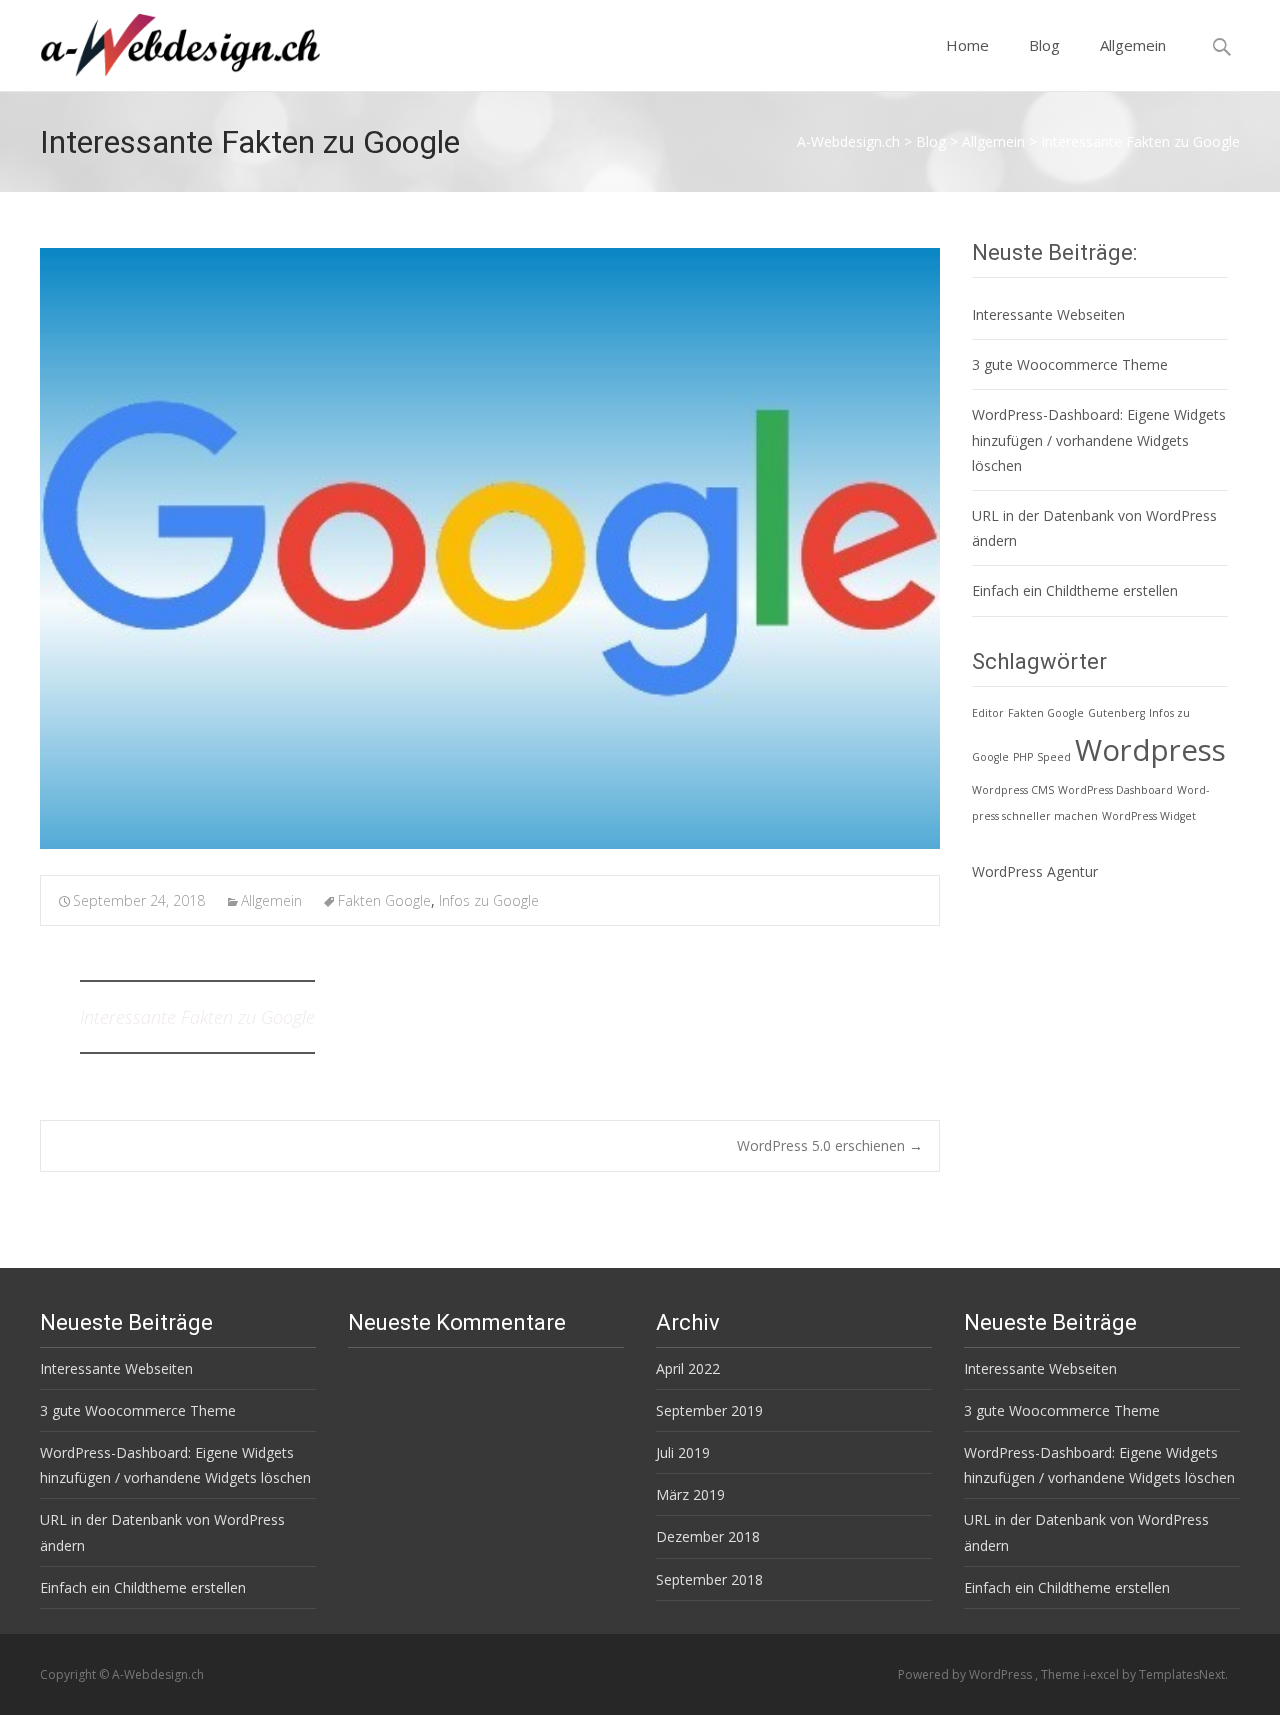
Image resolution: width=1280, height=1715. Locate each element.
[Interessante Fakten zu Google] (490, 548)
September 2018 (709, 1579)
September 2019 (709, 1410)
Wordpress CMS (1013, 790)
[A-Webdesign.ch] (164, 40)
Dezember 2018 (708, 1536)
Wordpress (1150, 750)
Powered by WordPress (966, 1674)
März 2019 (690, 1494)
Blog (1044, 45)
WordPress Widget (1149, 816)
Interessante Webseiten (1048, 314)
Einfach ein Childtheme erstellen (1075, 590)
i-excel (1102, 1674)
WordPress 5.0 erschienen (830, 1145)
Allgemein (1133, 45)
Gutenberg (1116, 713)
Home (967, 45)
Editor (988, 713)
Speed (1054, 757)
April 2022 (688, 1368)
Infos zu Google (489, 900)
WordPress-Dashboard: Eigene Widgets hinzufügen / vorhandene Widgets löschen (1099, 439)
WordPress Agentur (1035, 871)
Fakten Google (384, 900)
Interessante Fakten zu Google (197, 1017)
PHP (1023, 757)
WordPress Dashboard (1115, 790)
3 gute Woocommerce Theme (1070, 364)
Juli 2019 (683, 1452)
